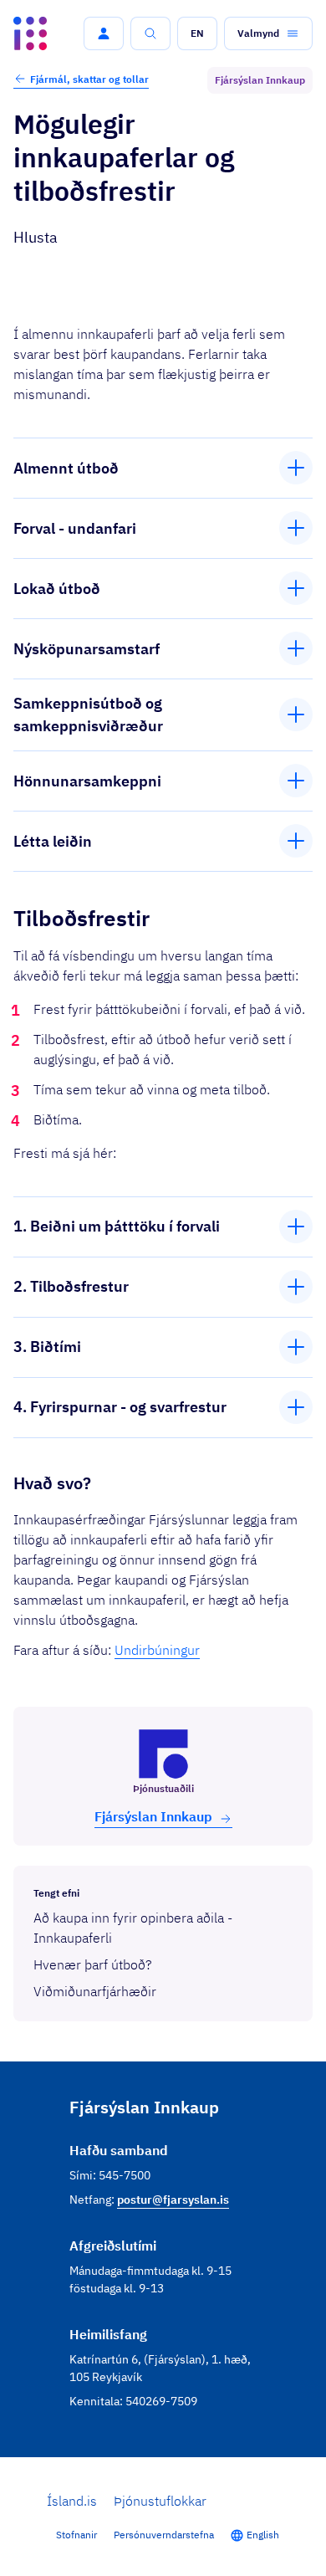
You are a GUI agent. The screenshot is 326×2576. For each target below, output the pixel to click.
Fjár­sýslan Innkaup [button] (153, 1816)
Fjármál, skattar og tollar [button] (89, 79)
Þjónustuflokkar (160, 2501)
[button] (104, 33)
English (263, 2535)
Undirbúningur (157, 1650)
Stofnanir (76, 2535)
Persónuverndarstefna (164, 2535)
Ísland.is (72, 2501)
